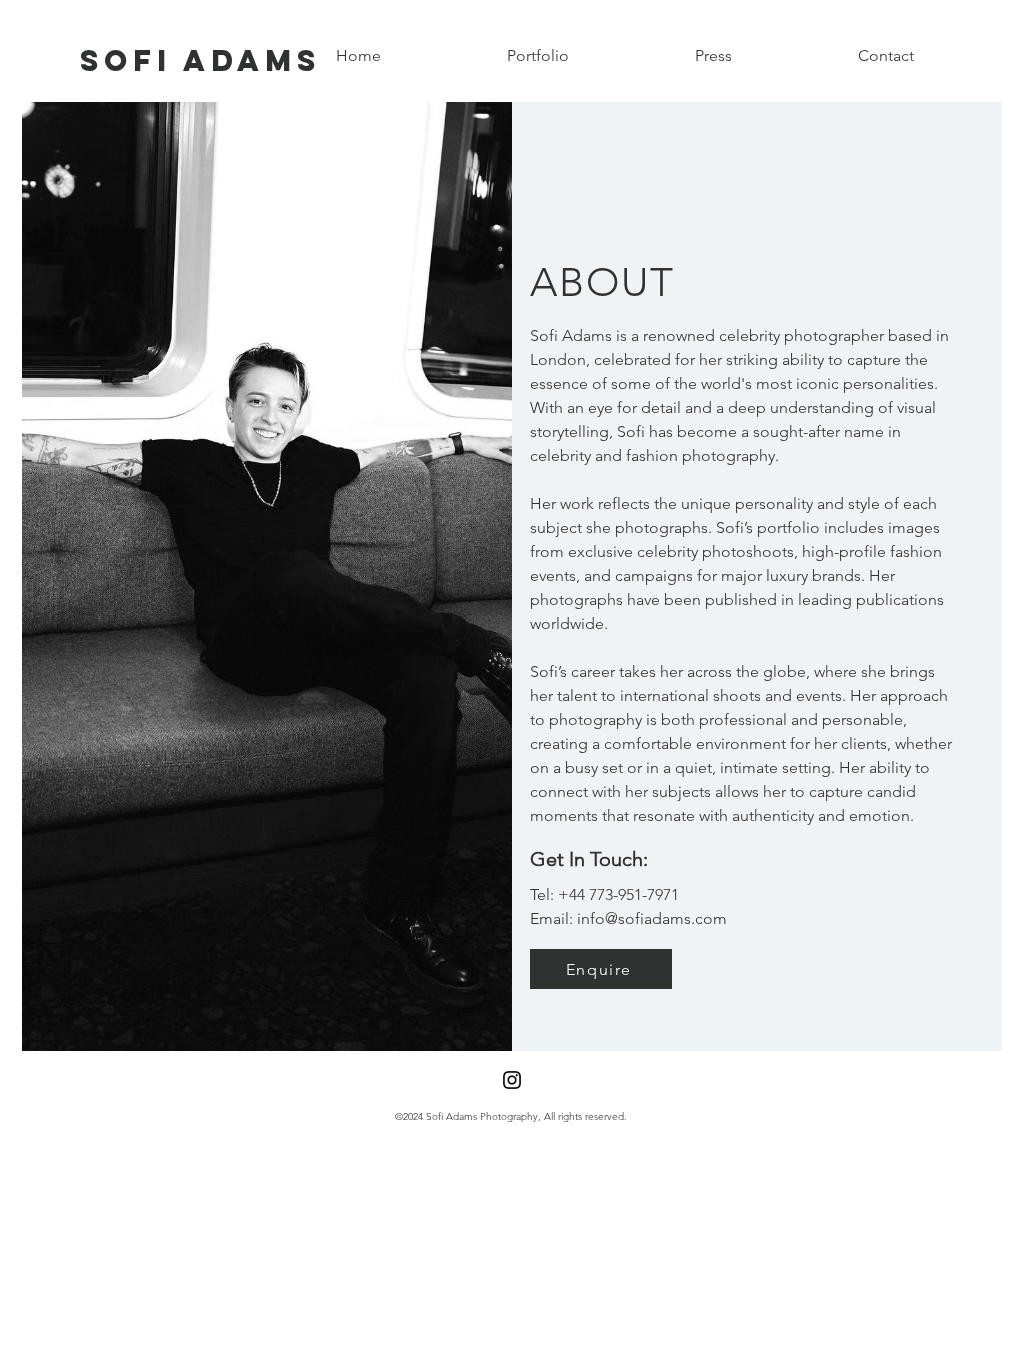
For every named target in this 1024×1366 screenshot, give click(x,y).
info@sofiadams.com (652, 918)
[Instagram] (512, 1080)
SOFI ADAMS (200, 60)
